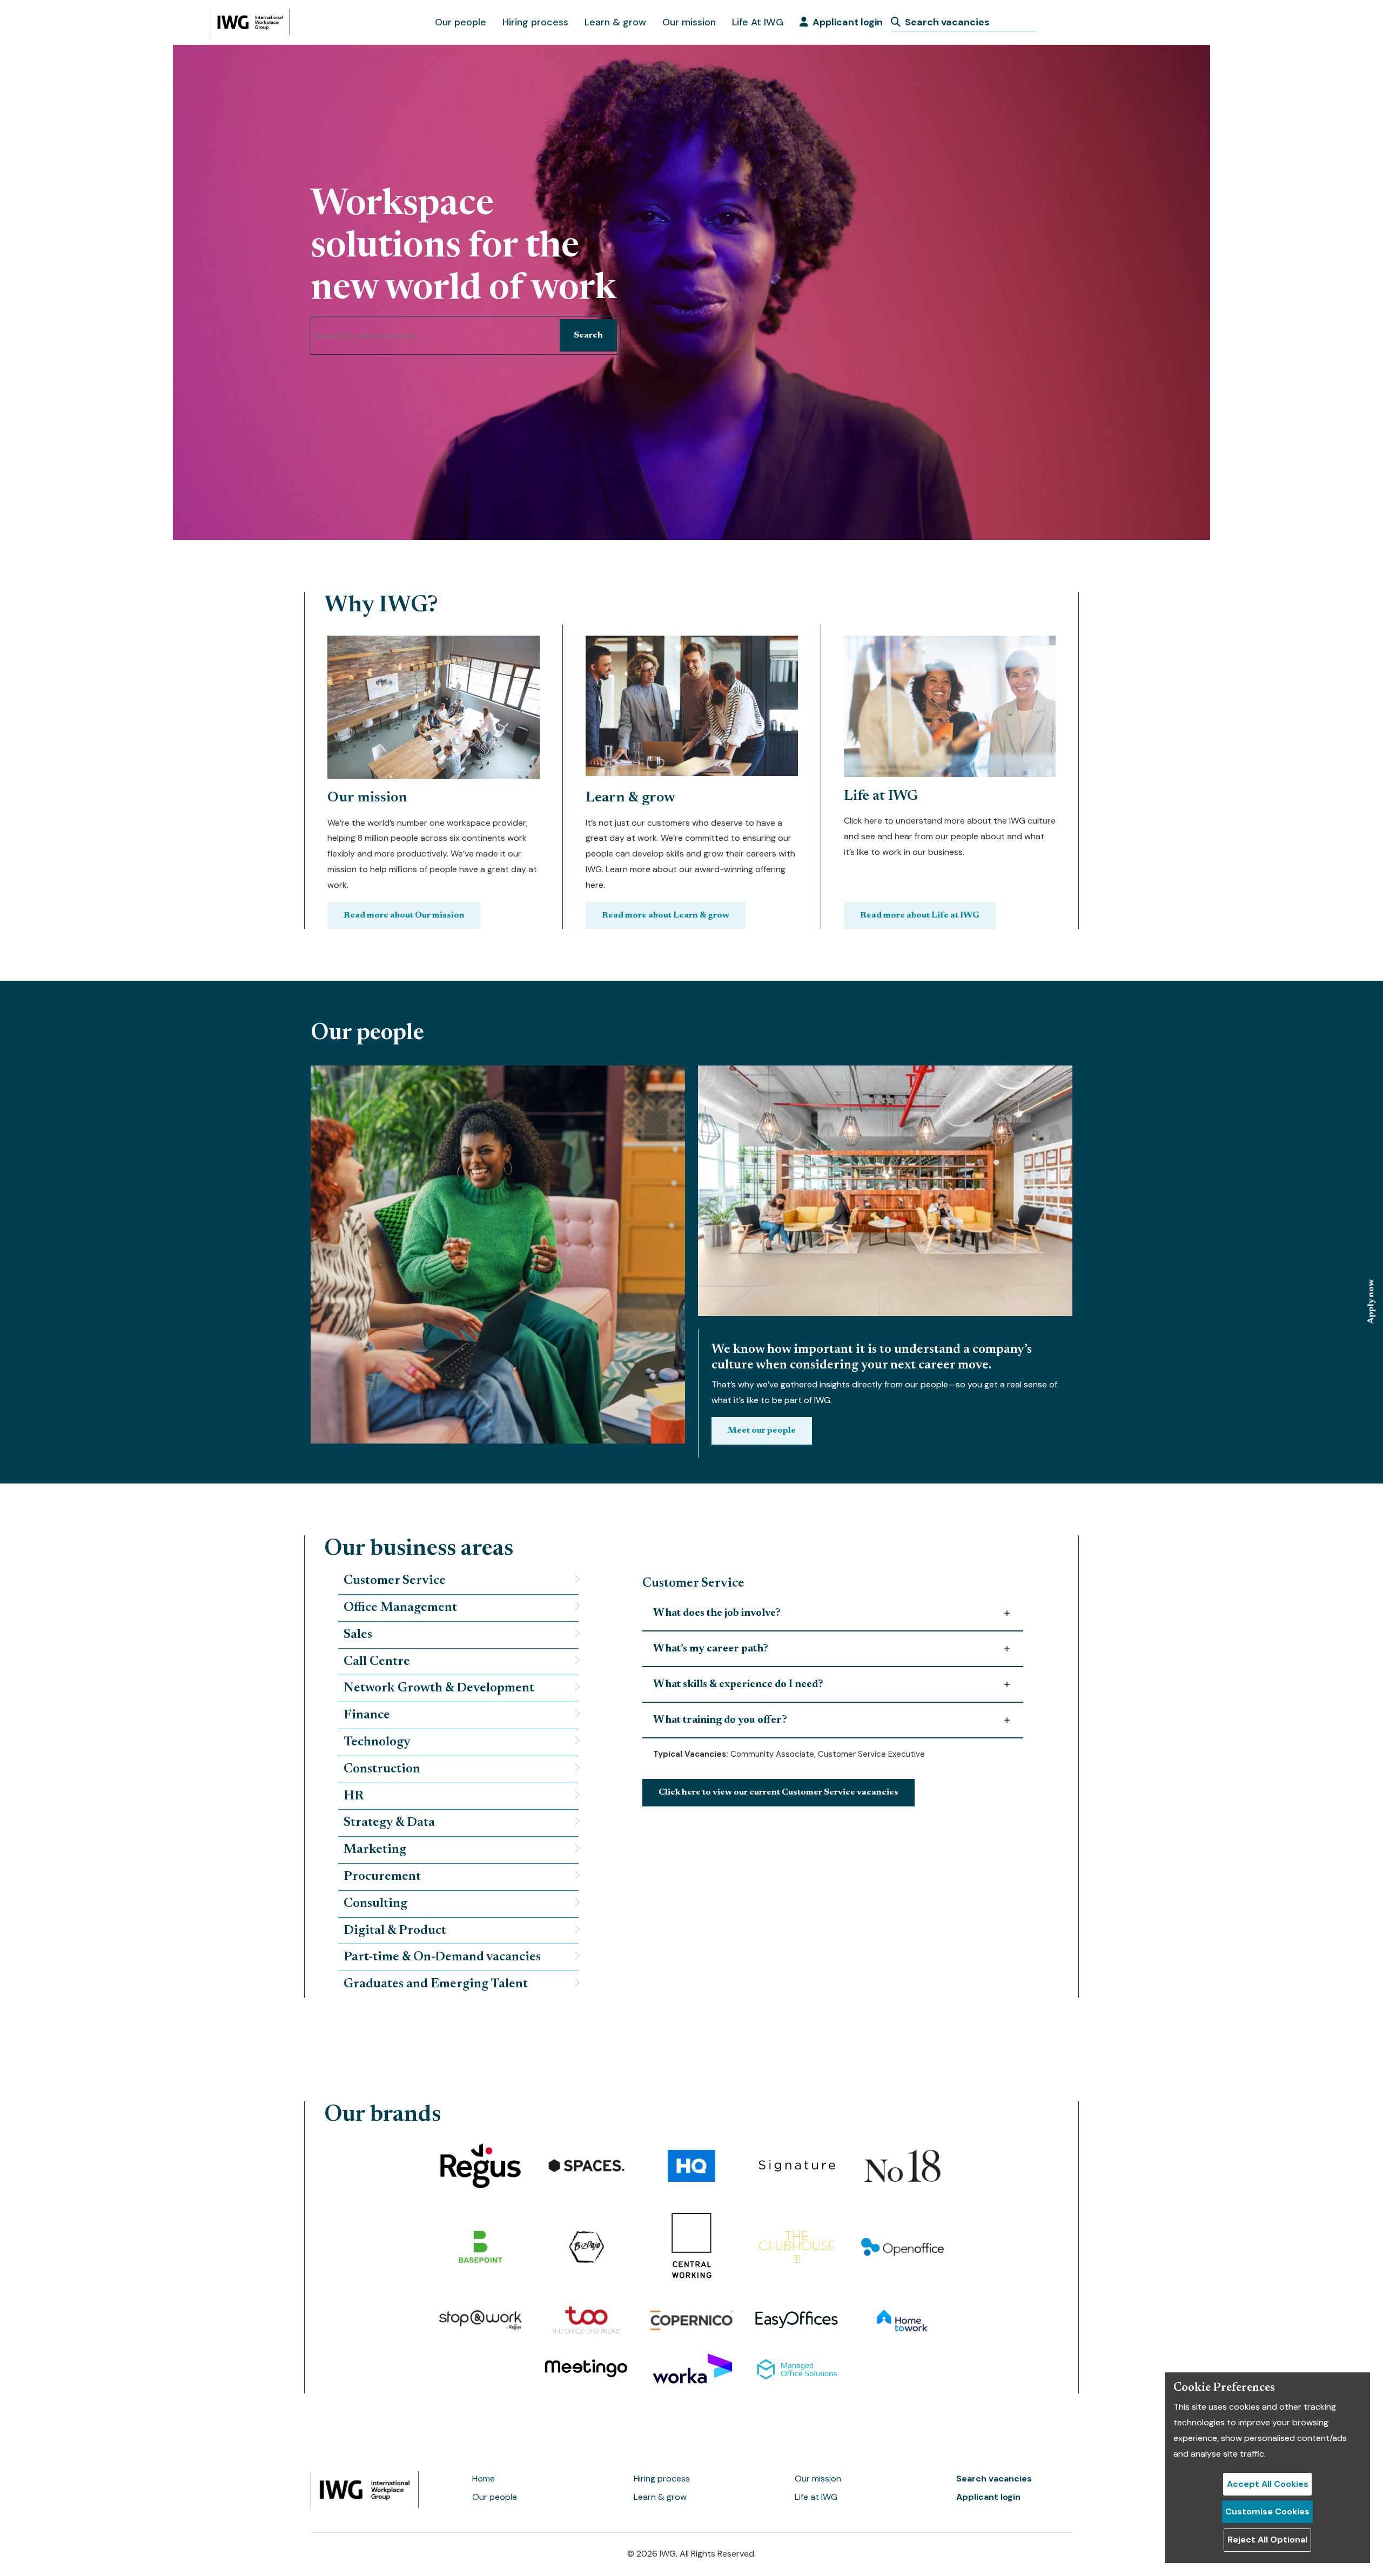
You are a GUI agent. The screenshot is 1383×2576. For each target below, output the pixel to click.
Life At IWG (758, 22)
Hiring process (535, 22)
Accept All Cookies (1268, 2484)
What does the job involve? (717, 1613)
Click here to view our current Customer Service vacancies (778, 1792)
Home (484, 2479)
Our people (461, 22)
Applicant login (848, 22)
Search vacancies (994, 2479)
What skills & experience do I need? (738, 1684)
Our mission (689, 22)
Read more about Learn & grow (666, 915)
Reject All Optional (1267, 2540)
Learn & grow (615, 22)
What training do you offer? (720, 1720)
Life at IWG (816, 2497)
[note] (458, 1581)
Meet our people (762, 1431)
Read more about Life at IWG (920, 915)
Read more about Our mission (404, 915)
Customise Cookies (1267, 2511)
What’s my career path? (711, 1649)
